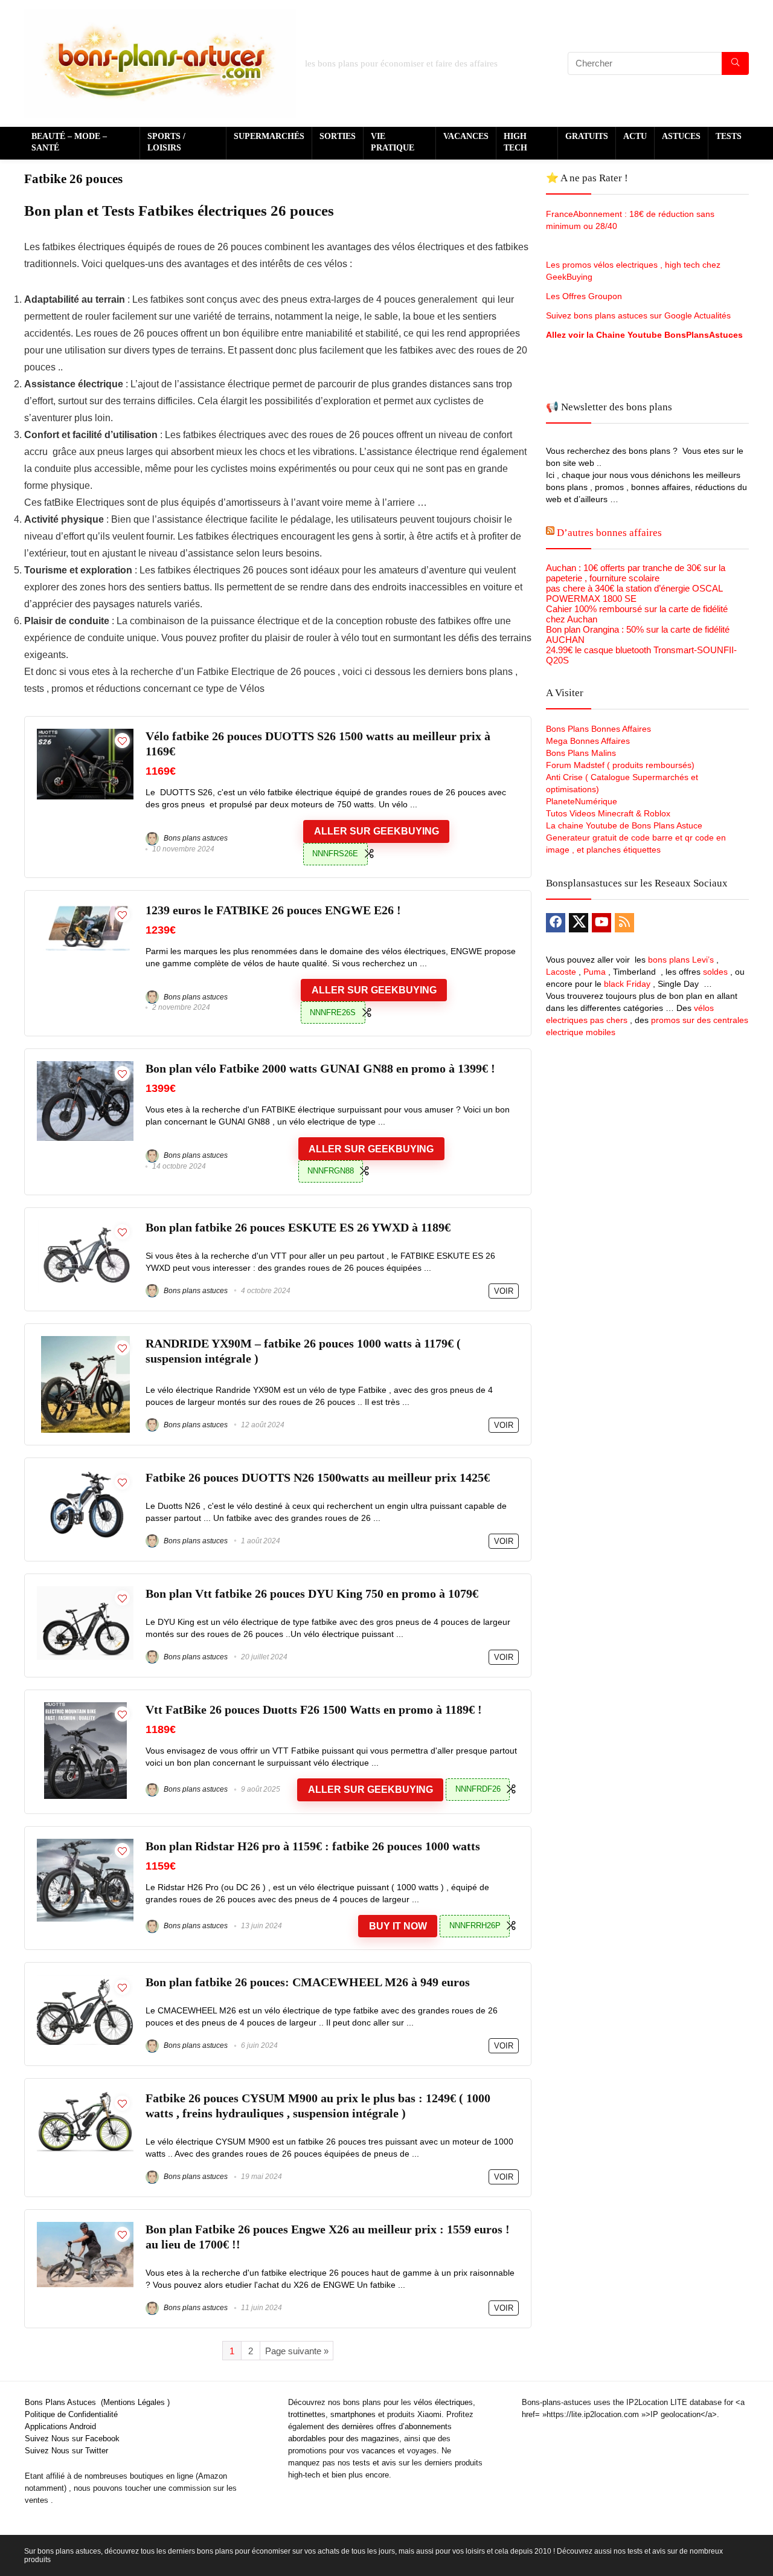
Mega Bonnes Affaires (588, 741)
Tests (729, 136)
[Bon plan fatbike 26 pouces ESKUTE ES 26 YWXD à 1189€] (85, 1225)
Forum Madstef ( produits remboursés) (620, 765)
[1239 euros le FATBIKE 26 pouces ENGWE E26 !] (85, 908)
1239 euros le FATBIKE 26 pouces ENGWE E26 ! (273, 910)
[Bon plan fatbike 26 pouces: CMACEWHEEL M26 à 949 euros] (85, 1980)
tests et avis (374, 2463)
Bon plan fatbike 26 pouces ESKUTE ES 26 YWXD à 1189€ (298, 1228)
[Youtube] (601, 923)
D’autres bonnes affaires (609, 533)
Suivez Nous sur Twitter (66, 2451)
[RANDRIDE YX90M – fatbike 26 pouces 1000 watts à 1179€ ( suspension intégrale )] (85, 1341)
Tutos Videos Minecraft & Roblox (608, 813)
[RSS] (624, 923)
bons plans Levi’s (681, 960)
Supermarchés (269, 136)
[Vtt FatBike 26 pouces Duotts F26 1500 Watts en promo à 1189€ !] (85, 1707)
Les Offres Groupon (585, 296)
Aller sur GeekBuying (377, 831)
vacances (379, 2451)
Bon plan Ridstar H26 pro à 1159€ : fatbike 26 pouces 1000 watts (313, 1846)
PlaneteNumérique (582, 801)
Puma (595, 972)
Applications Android (60, 2426)
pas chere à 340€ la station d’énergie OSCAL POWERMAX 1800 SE (634, 593)
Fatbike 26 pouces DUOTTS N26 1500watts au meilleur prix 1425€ (318, 1478)
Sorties (338, 136)
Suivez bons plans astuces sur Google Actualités (638, 315)
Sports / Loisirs (166, 142)
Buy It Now (398, 1926)
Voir (504, 1291)
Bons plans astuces (195, 838)
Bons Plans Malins (581, 753)
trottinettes (307, 2414)
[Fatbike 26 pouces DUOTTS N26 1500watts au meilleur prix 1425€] (85, 1475)
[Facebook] (556, 923)
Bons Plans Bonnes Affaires (598, 729)
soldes (715, 972)
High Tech (515, 142)
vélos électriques (443, 2402)
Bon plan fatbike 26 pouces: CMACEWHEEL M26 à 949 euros (308, 1982)
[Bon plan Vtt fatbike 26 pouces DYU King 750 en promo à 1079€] (85, 1591)
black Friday (627, 984)
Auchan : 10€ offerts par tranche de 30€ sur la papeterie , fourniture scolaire (636, 573)
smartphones (353, 2414)
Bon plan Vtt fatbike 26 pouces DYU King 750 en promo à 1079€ (312, 1594)
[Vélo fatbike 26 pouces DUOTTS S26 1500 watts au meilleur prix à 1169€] (85, 734)
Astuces (681, 136)
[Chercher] (735, 63)
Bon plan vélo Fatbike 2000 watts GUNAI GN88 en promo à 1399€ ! (320, 1069)
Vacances (466, 136)
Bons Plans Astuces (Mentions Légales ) (97, 2402)
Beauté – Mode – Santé (69, 142)
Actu (635, 136)
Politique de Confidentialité (71, 2414)
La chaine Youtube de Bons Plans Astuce (624, 825)
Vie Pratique (393, 142)
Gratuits (587, 136)
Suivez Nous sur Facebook (72, 2439)
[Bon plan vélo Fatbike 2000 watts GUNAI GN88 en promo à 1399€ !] (85, 1066)
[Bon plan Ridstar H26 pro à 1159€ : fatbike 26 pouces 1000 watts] (85, 1844)
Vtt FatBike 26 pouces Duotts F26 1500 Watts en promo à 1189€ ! (314, 1710)
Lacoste (561, 972)
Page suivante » (297, 2351)
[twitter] (579, 923)
